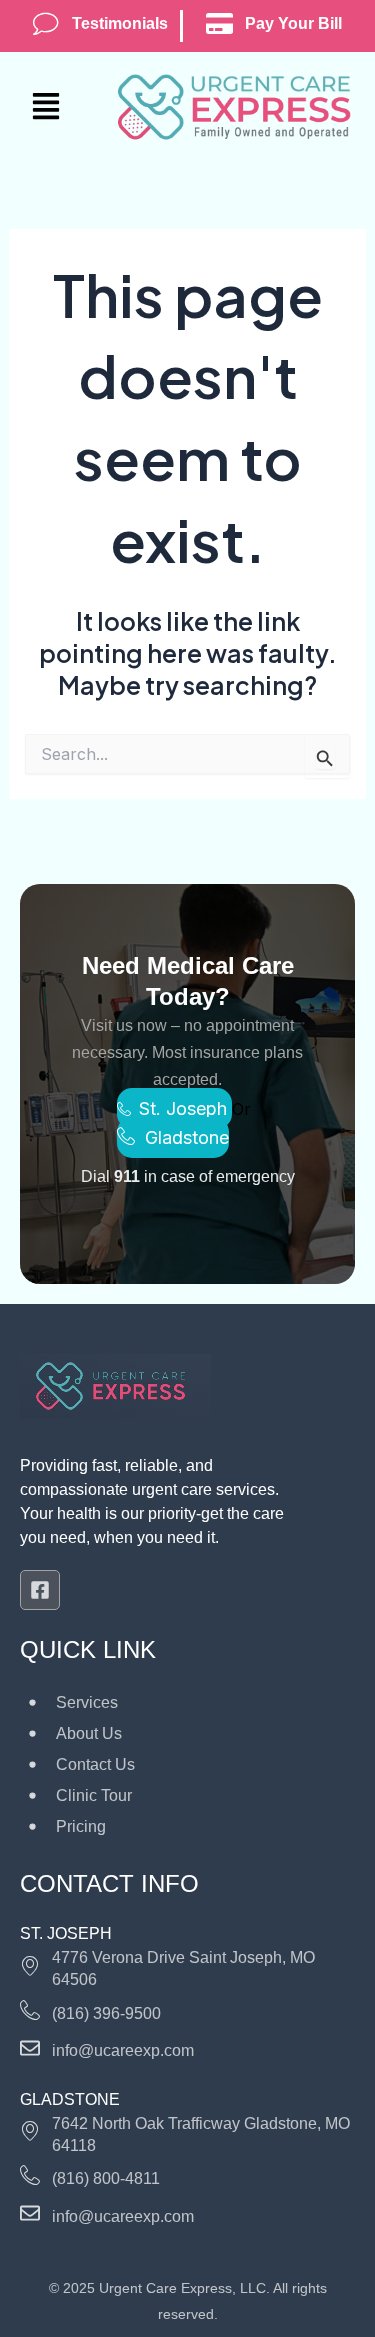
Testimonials (120, 23)
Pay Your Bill (293, 23)
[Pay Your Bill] (219, 23)
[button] (62, 107)
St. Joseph (185, 1108)
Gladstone (187, 1137)
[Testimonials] (46, 23)
